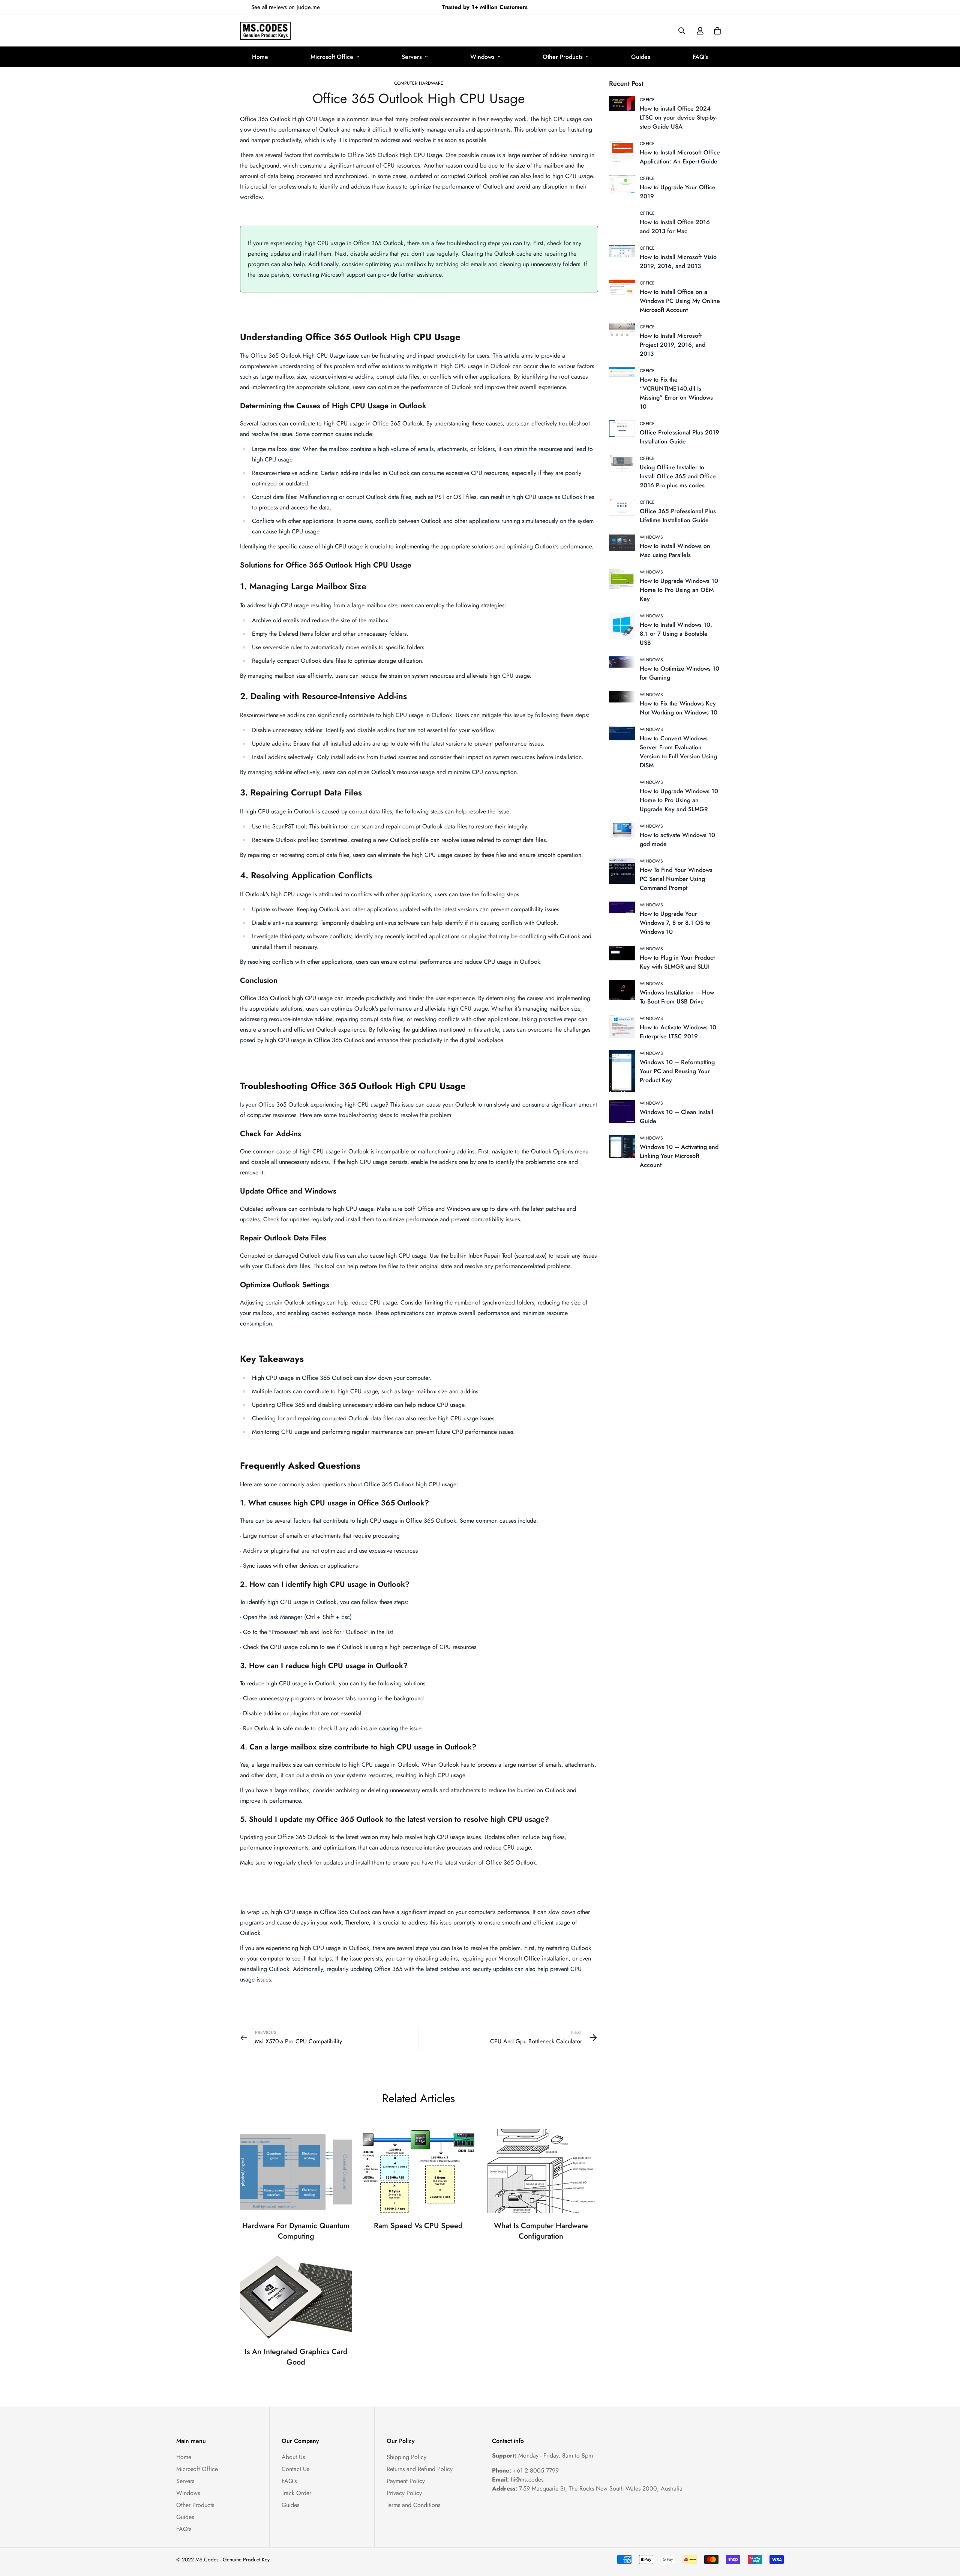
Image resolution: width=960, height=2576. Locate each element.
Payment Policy (406, 2481)
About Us (293, 2457)
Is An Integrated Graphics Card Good (296, 2357)
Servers (412, 57)
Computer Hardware (419, 83)
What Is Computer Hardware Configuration (541, 2231)
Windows (482, 57)
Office (647, 100)
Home (260, 57)
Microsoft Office (332, 57)
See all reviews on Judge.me (286, 7)
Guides (641, 57)
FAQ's (700, 57)
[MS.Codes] (265, 31)
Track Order (296, 2493)
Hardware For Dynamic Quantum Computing (296, 2231)
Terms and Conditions (413, 2505)
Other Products (563, 57)
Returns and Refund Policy (420, 2469)
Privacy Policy (404, 2493)
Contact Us (295, 2469)
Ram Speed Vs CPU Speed (418, 2226)
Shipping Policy (406, 2457)
